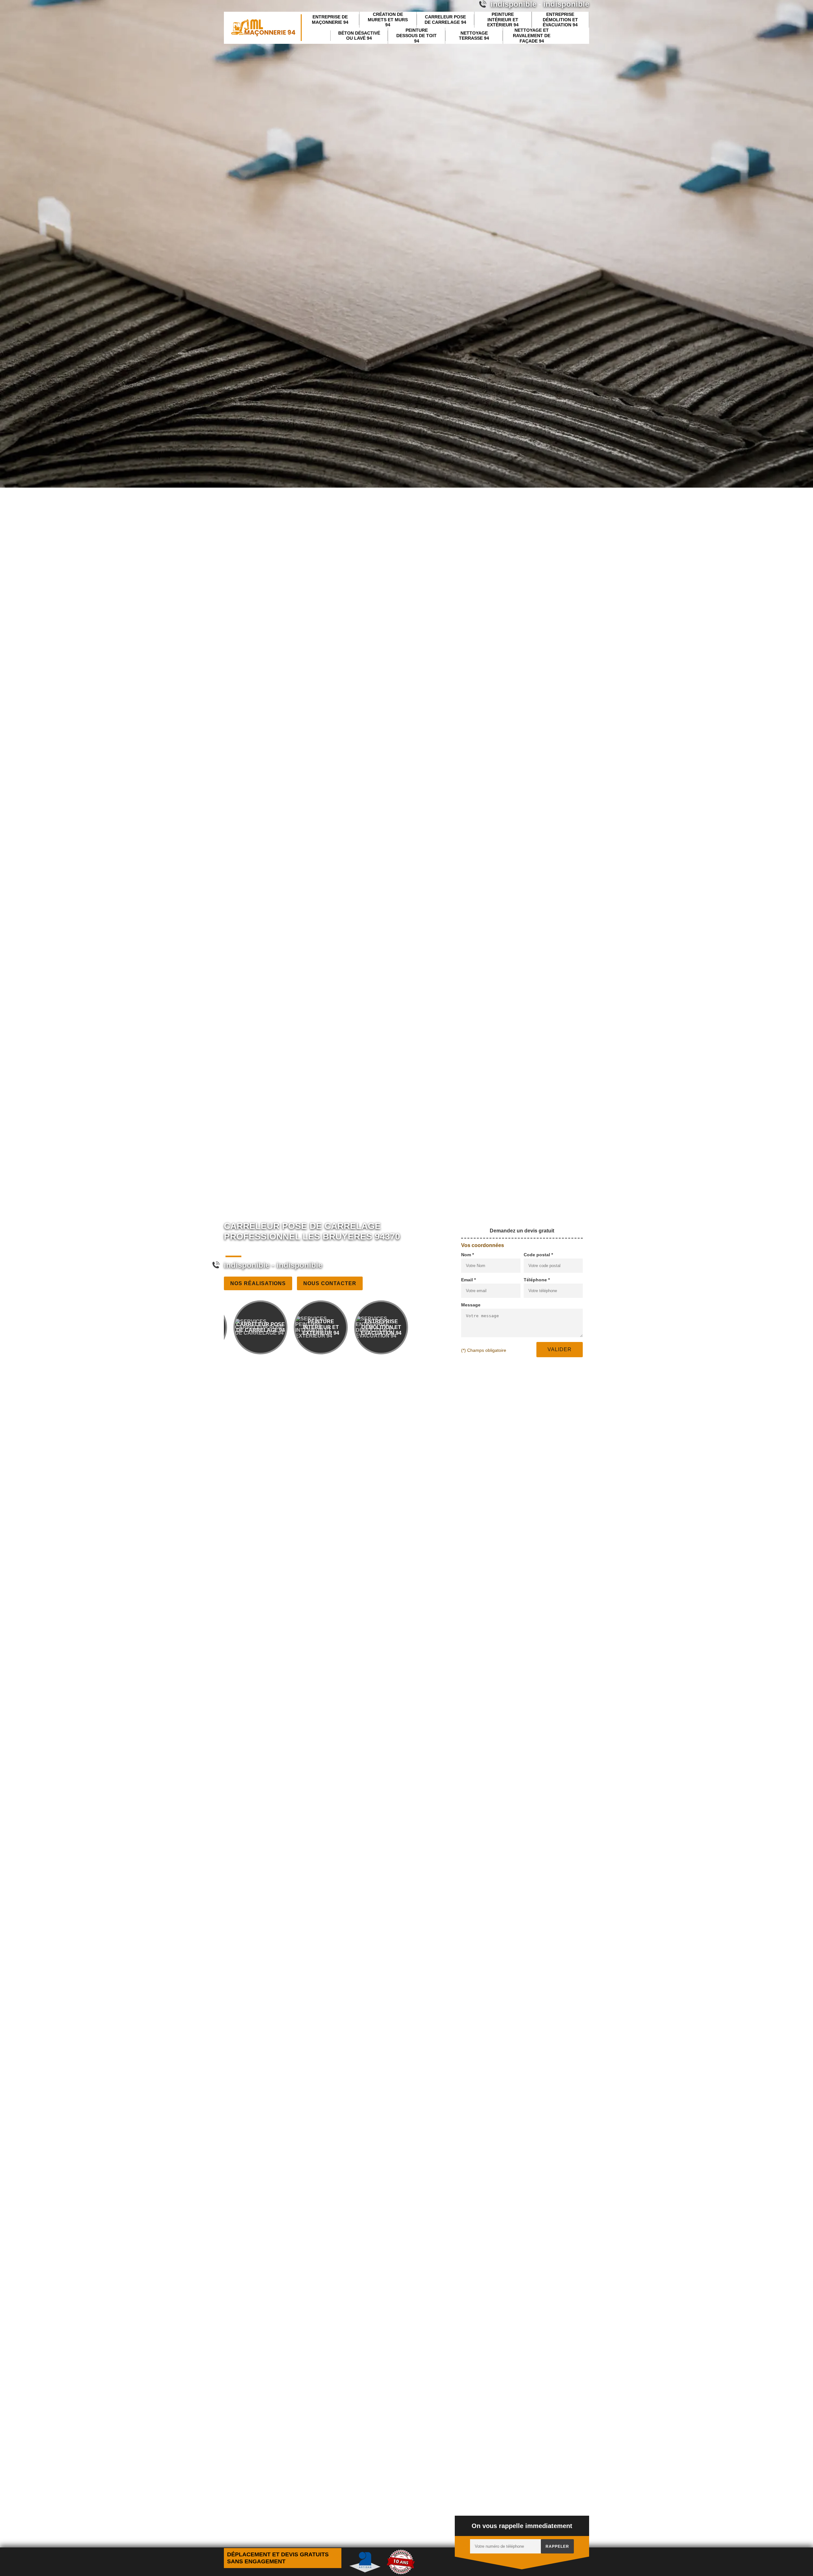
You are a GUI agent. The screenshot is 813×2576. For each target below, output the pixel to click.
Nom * (467, 1255)
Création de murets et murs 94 (388, 20)
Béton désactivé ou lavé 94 (359, 36)
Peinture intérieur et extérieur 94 (503, 20)
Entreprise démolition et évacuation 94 (560, 20)
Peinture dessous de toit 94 (417, 36)
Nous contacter (330, 1283)
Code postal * (538, 1255)
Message (471, 1305)
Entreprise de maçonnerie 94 (330, 20)
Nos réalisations (258, 1283)
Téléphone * (537, 1280)
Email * (468, 1280)
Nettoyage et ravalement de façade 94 (532, 36)
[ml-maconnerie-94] (263, 28)
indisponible (247, 1265)
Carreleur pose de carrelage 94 (445, 20)
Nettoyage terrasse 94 (474, 36)
